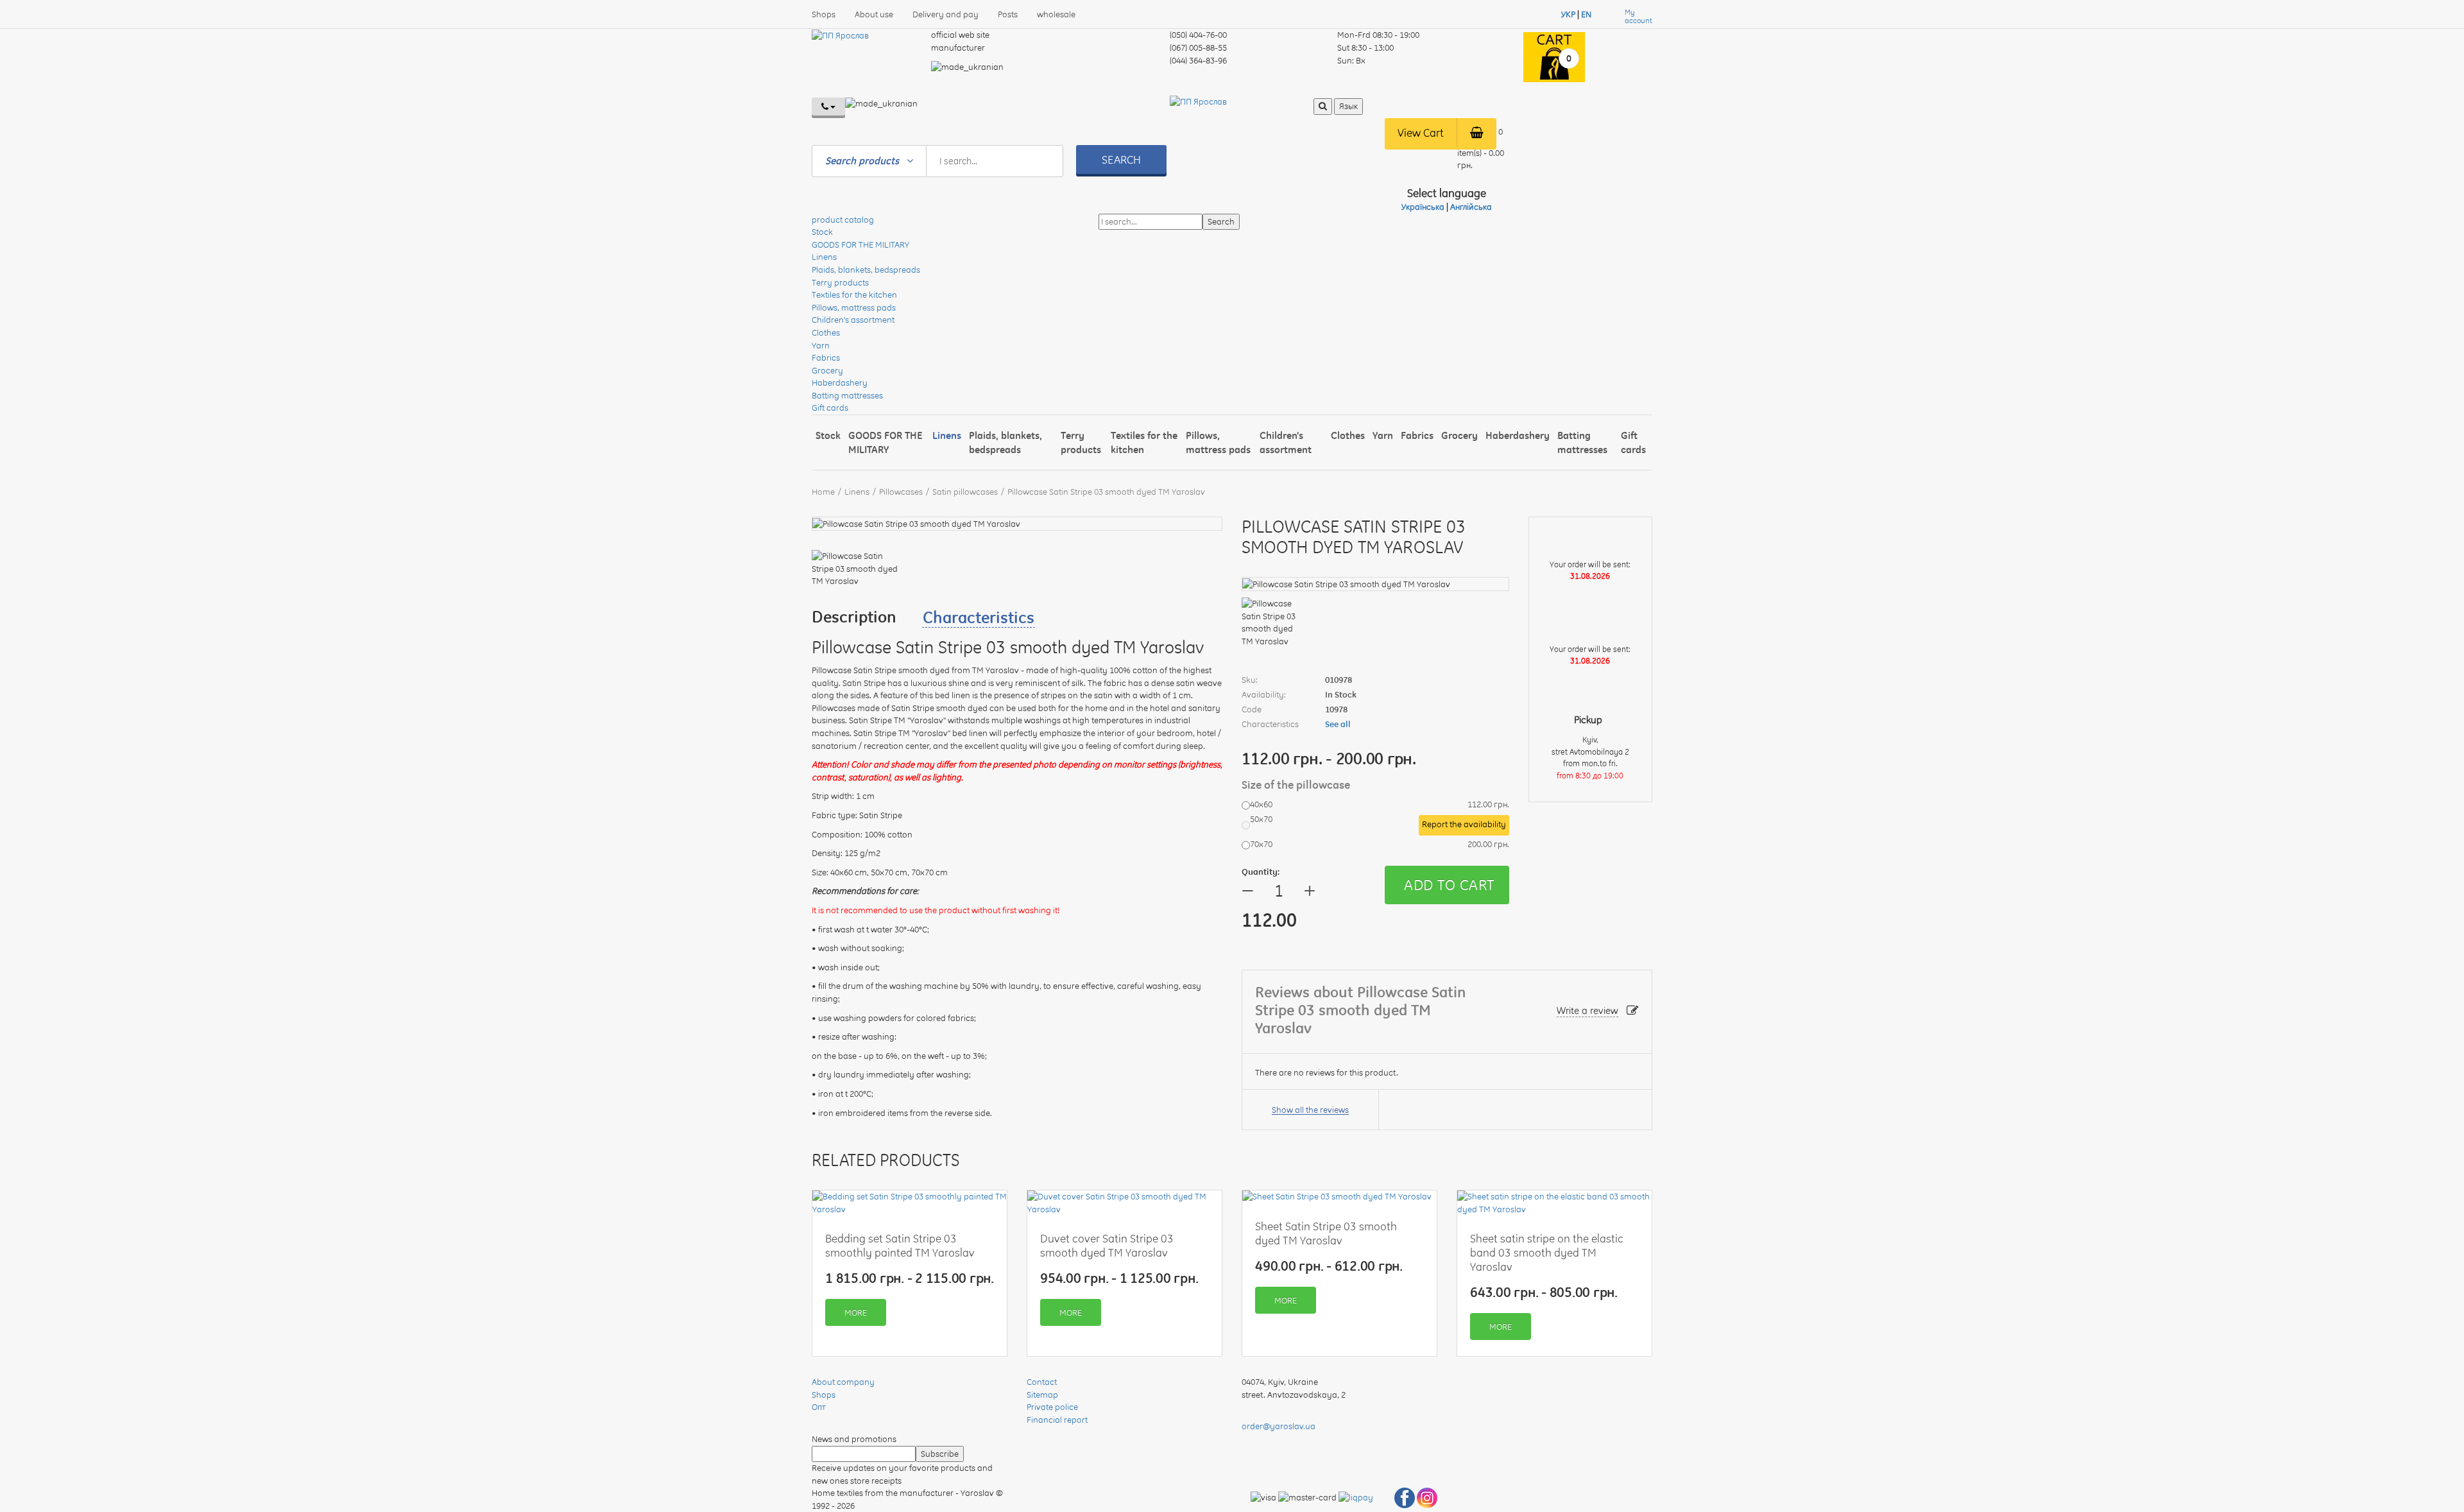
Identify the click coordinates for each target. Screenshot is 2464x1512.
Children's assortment (853, 320)
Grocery (827, 370)
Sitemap (1042, 1395)
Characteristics (979, 617)
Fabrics (826, 357)
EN (1586, 14)
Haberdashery (840, 382)
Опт (819, 1407)
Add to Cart (1449, 885)
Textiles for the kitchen (854, 295)
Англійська (1471, 207)
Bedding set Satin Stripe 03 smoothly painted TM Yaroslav (900, 1245)
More (856, 1312)
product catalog (843, 219)
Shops (824, 14)
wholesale (1056, 14)
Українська (1423, 207)
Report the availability (1464, 824)
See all (1338, 724)
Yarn (821, 345)
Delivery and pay (945, 14)
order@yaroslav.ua (1279, 1426)
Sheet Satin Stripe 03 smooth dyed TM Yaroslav (1326, 1233)
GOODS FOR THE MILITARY (860, 245)
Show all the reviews (1310, 1110)
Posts (1008, 14)
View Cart (1421, 133)
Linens (824, 257)
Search (1121, 159)
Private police (1052, 1407)
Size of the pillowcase (1297, 785)
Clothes (826, 332)
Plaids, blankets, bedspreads (866, 270)
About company (843, 1382)
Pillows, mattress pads (854, 307)
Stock (822, 232)
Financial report (1057, 1420)
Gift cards (830, 408)
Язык (1348, 106)
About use (874, 14)
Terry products (840, 282)
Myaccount (1638, 17)
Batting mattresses (847, 395)
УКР (1568, 14)
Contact (1042, 1382)
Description (854, 617)
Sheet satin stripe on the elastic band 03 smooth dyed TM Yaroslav (1547, 1252)
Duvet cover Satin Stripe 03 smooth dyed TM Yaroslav (1107, 1245)
